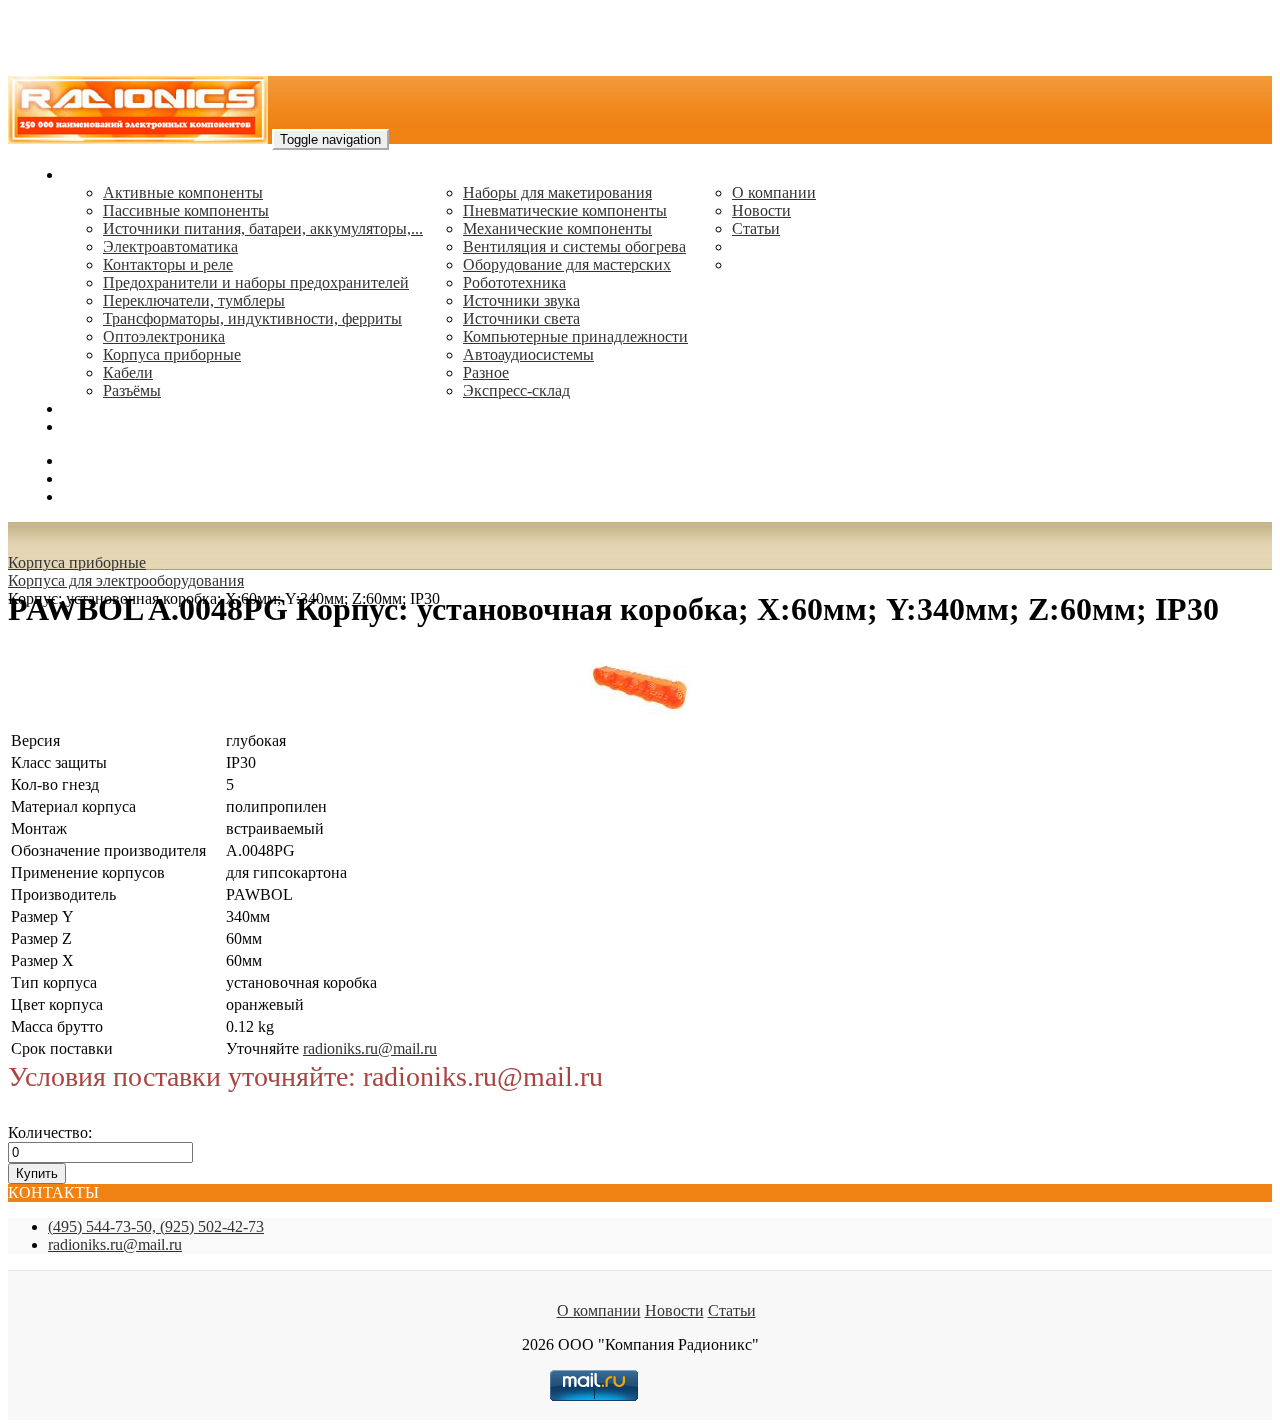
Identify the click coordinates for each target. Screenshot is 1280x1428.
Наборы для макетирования (557, 192)
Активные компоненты (183, 192)
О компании (774, 192)
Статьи (756, 228)
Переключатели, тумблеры (194, 300)
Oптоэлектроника (164, 336)
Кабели (128, 372)
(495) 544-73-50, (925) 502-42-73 (156, 1226)
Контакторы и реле (168, 264)
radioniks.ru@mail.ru (130, 426)
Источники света (521, 318)
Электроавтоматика (170, 246)
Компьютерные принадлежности (575, 336)
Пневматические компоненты (565, 210)
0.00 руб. (93, 496)
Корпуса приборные (172, 354)
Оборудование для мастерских (567, 264)
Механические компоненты (557, 228)
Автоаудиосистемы (528, 354)
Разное (486, 372)
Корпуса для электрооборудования (126, 580)
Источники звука (521, 300)
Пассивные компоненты (186, 210)
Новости (761, 210)
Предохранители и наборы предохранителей (256, 282)
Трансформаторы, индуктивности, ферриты (252, 318)
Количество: (50, 1132)
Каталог (90, 174)
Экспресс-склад (516, 390)
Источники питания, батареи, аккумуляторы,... (263, 228)
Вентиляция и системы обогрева (574, 246)
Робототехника (514, 282)
